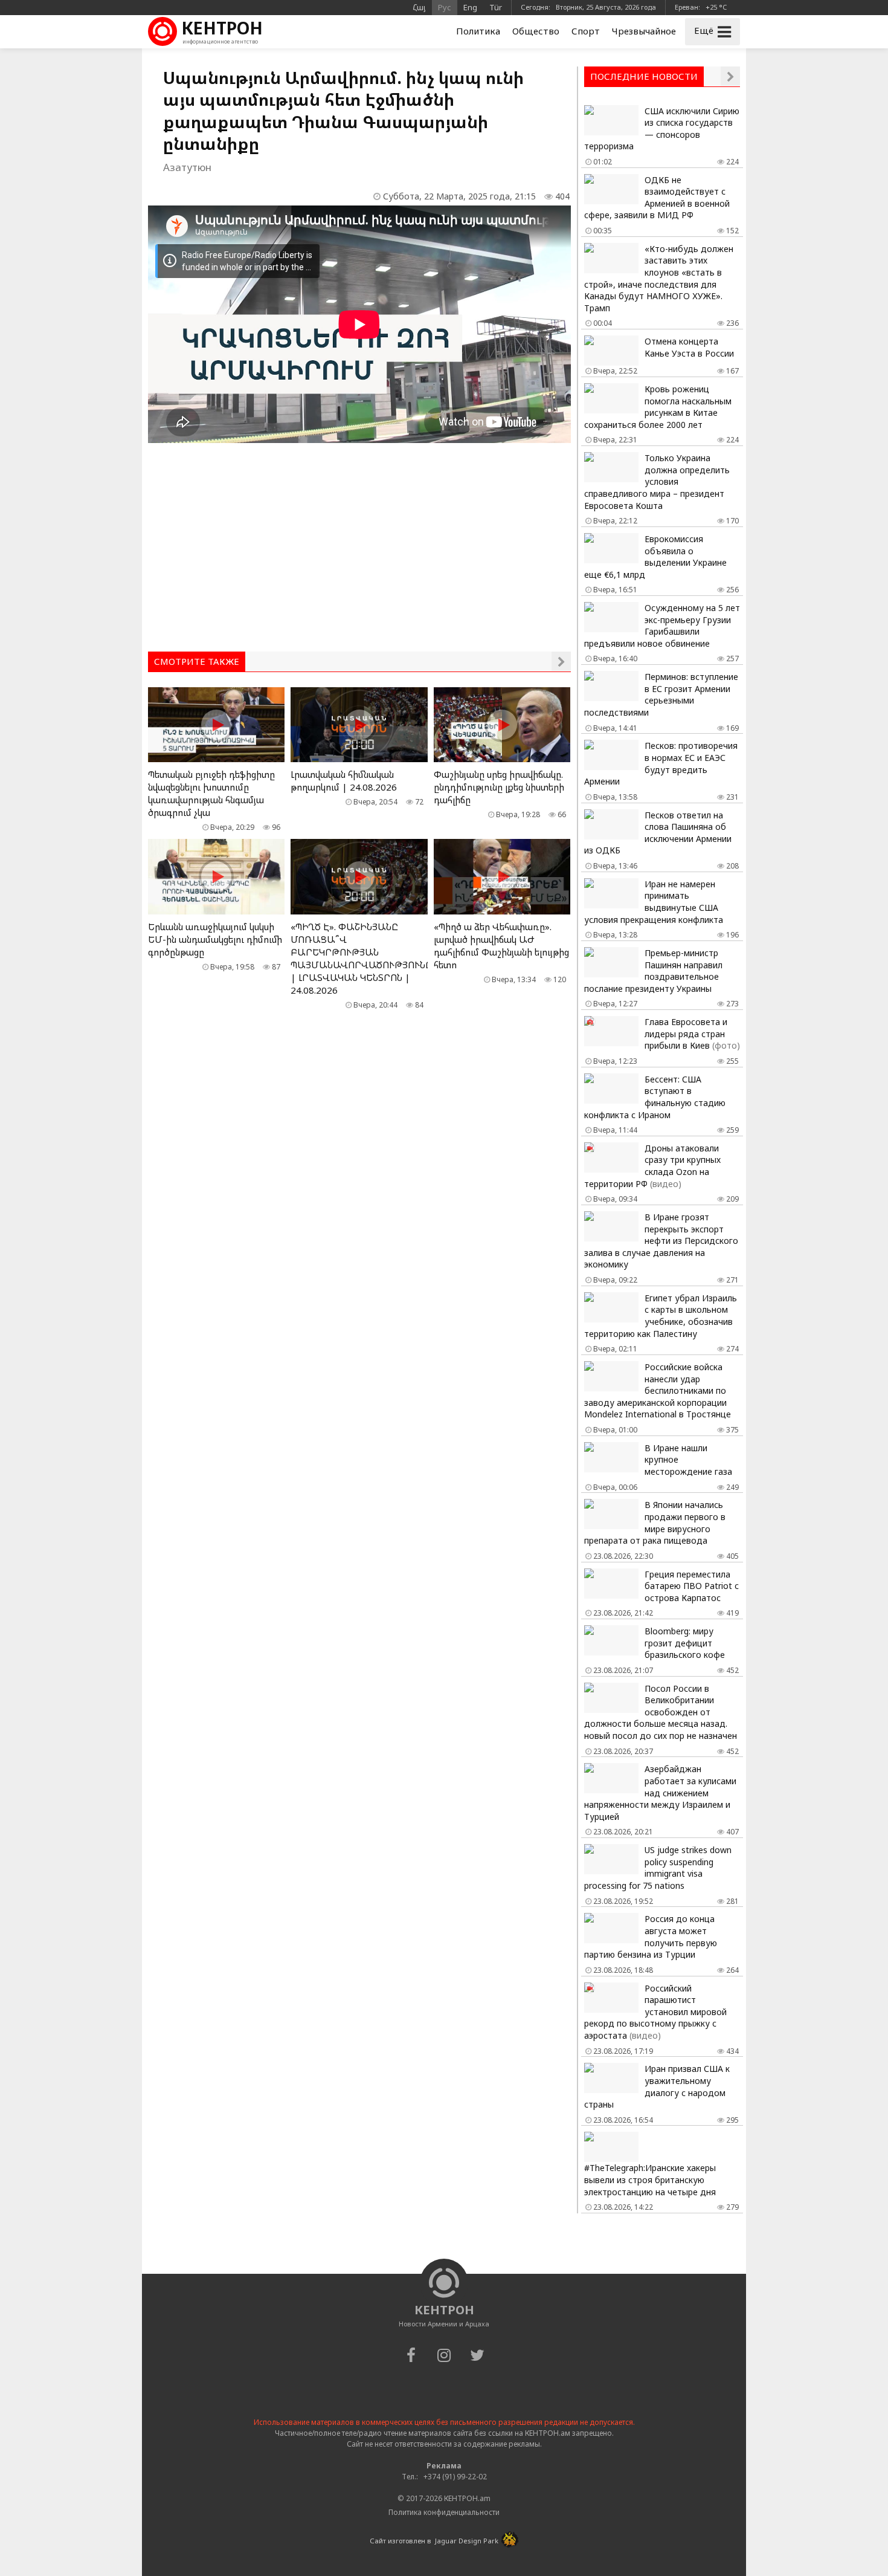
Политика (478, 31)
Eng (470, 7)
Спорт (586, 31)
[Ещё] (561, 661)
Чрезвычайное (644, 31)
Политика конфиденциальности (444, 2512)
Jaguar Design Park (467, 2541)
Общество (536, 31)
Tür (496, 7)
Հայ (419, 7)
